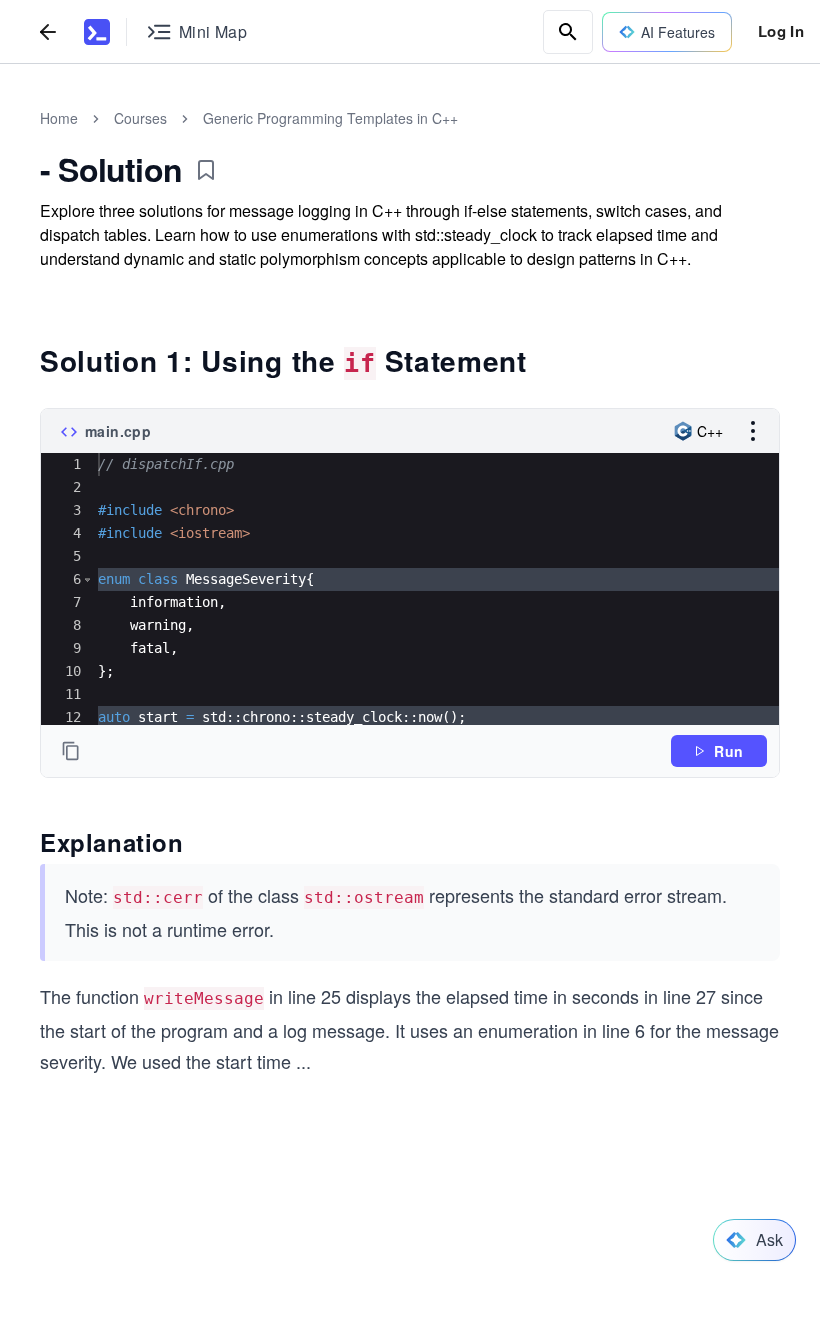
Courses (140, 118)
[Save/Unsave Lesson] (206, 170)
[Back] (48, 31)
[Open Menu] (753, 431)
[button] (87, 579)
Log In (781, 31)
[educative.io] (97, 32)
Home (59, 118)
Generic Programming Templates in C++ (330, 118)
